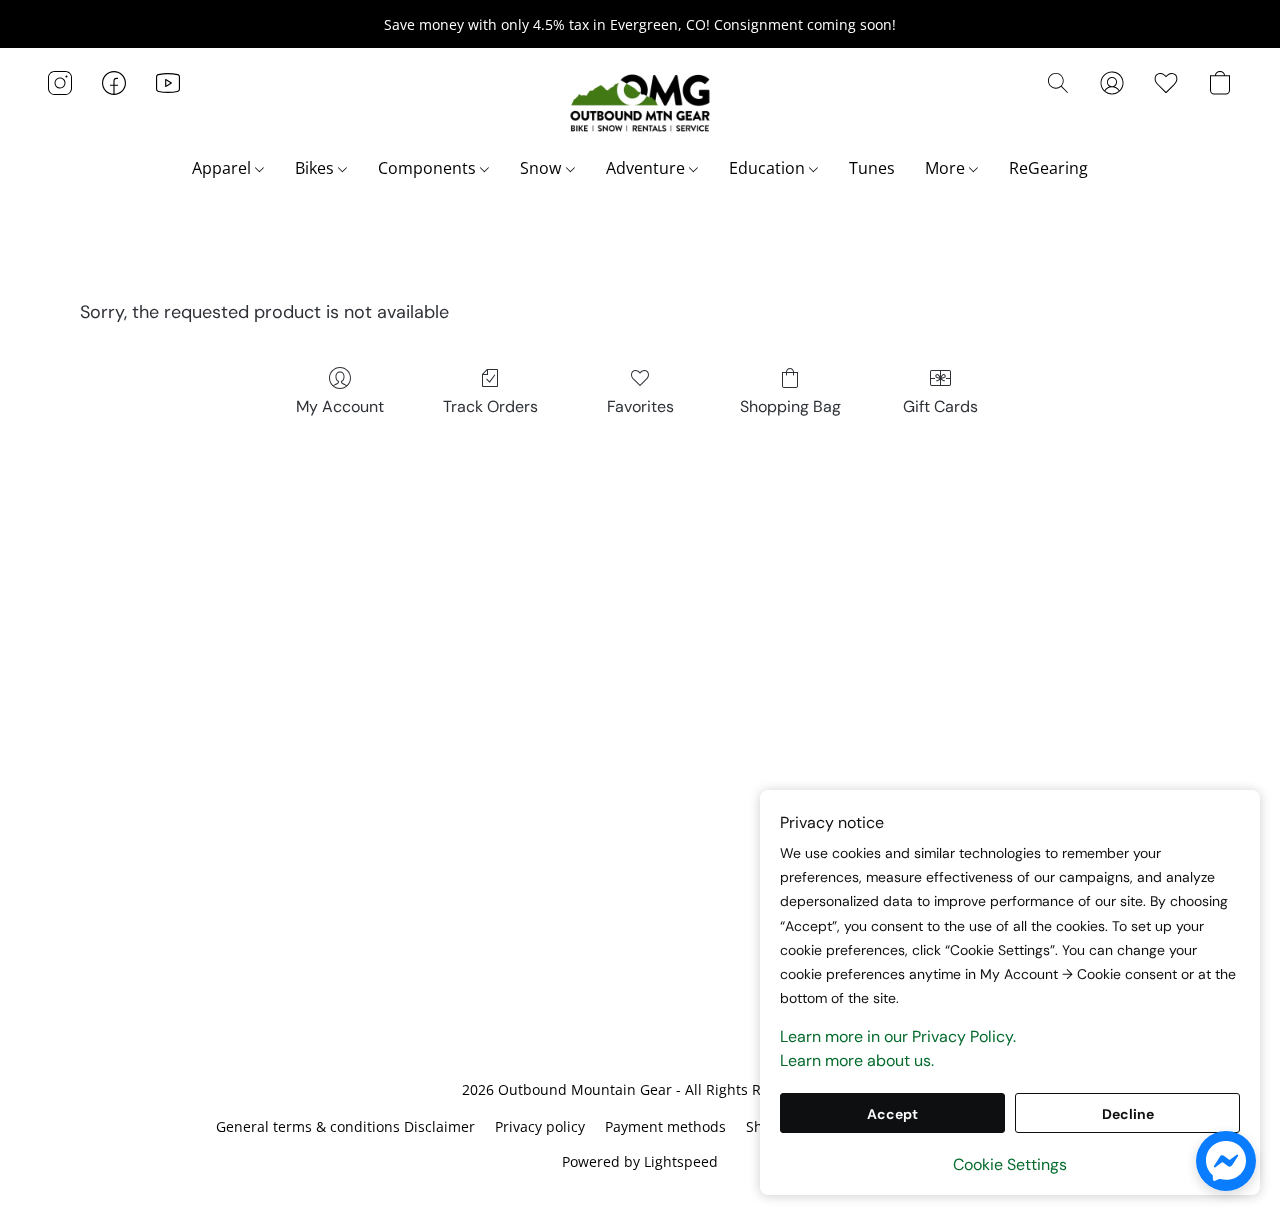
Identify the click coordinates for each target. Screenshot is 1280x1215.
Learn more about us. (857, 1060)
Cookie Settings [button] (1010, 1164)
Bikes (316, 168)
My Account (340, 406)
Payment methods (665, 1126)
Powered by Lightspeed (640, 1161)
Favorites (640, 406)
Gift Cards (940, 406)
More (947, 168)
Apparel (223, 168)
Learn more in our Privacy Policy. (898, 1036)
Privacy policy (540, 1126)
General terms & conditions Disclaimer (345, 1126)
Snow (542, 168)
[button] (640, 103)
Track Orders (490, 406)
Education (769, 168)
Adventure (647, 168)
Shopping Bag (790, 406)
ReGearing (1048, 168)
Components (429, 168)
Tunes (872, 168)
